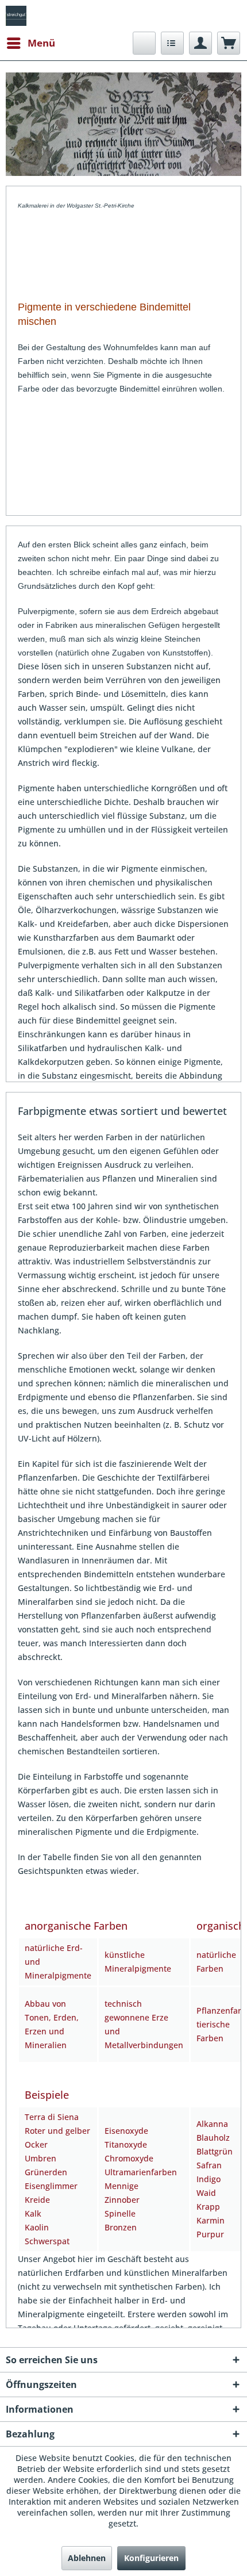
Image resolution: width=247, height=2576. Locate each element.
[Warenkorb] (229, 43)
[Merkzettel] (172, 43)
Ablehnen (87, 2558)
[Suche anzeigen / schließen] (144, 43)
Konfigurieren (151, 2558)
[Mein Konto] (200, 43)
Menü (41, 43)
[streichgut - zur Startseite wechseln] (16, 16)
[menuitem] (30, 43)
